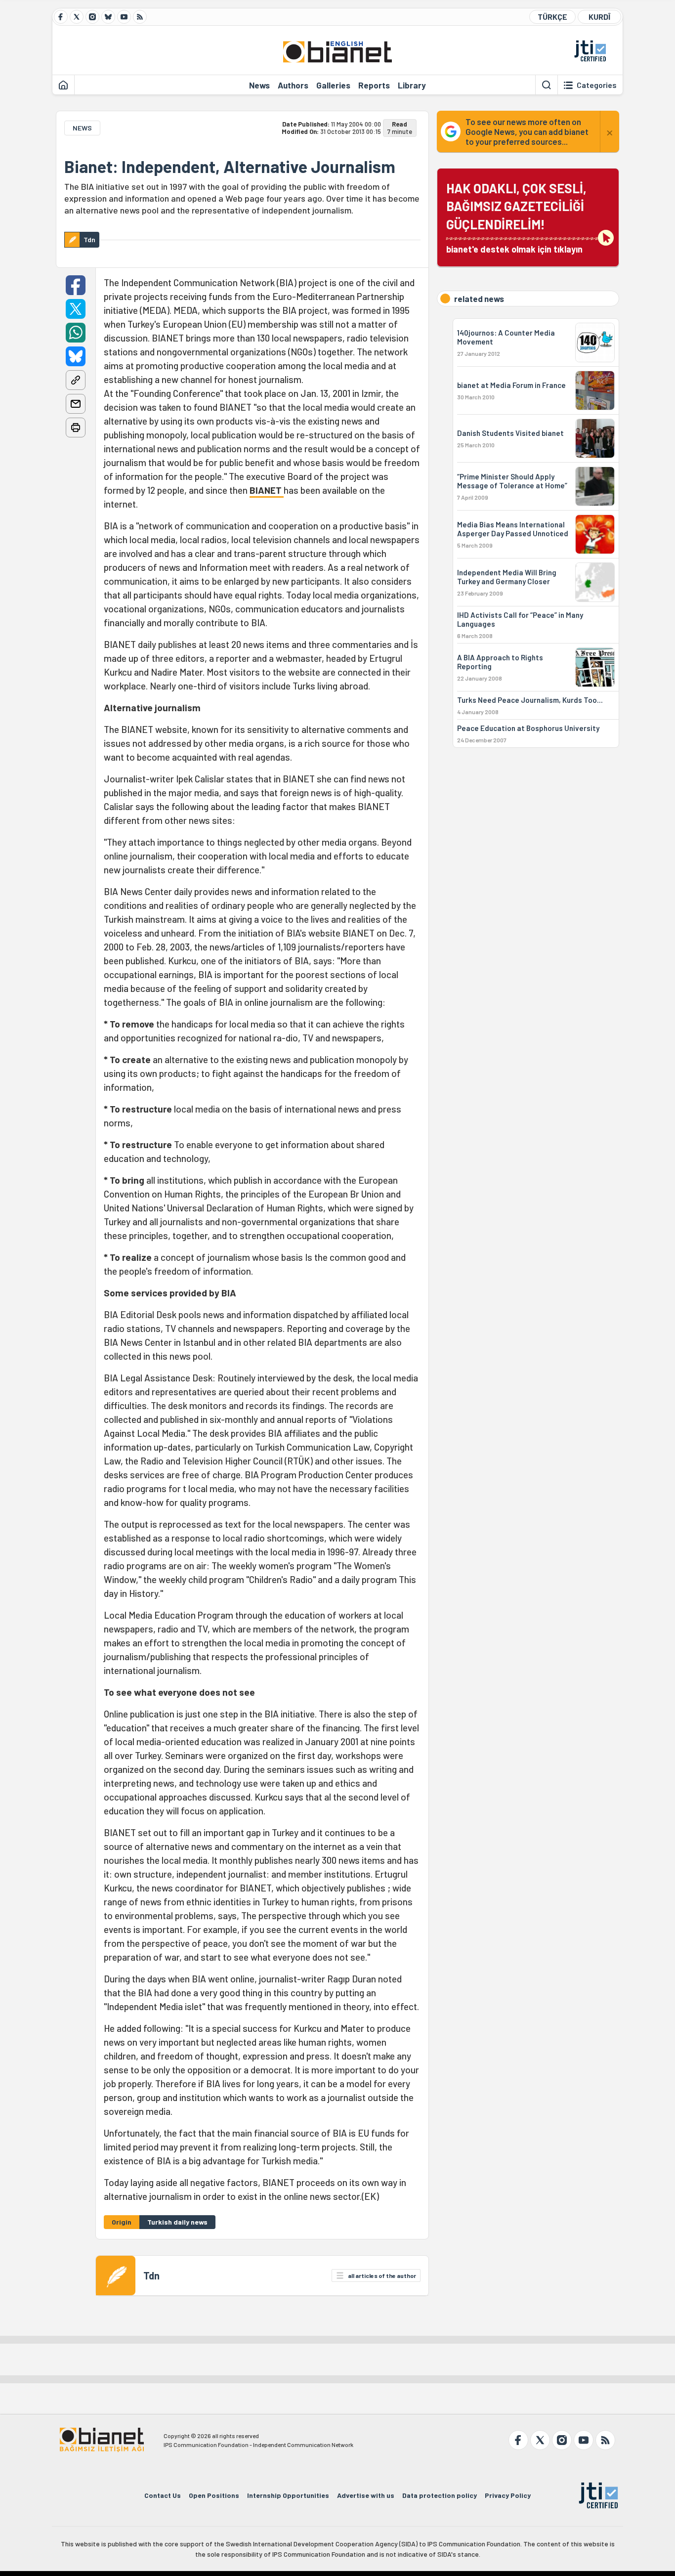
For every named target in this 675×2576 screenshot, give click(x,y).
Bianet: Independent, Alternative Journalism (230, 167)
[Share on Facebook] (76, 285)
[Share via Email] (76, 404)
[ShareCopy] (76, 380)
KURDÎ (599, 17)
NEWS (82, 128)
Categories (597, 85)
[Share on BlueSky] (76, 356)
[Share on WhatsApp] (76, 333)
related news (479, 299)
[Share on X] (76, 309)
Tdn (151, 2275)
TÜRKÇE (552, 17)
